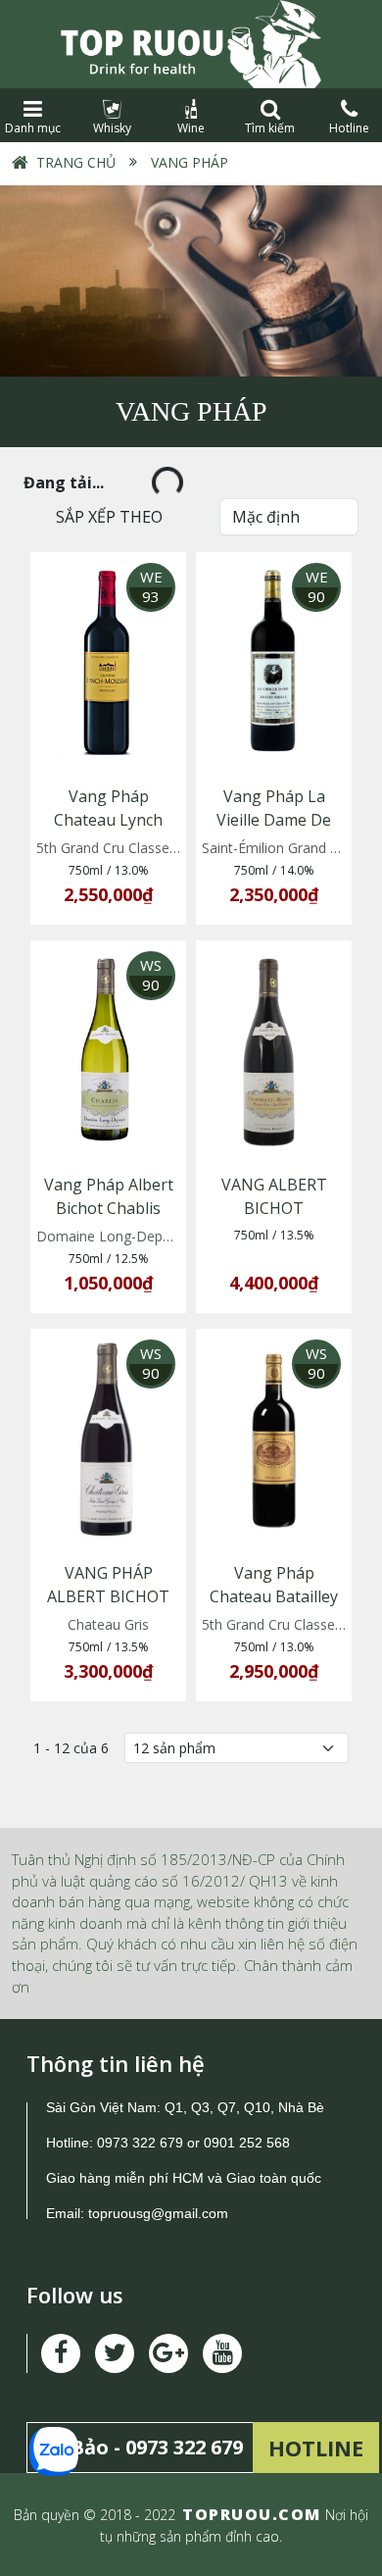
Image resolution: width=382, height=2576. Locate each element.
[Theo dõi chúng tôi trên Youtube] (168, 2353)
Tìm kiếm (270, 128)
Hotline (349, 128)
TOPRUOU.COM (252, 2514)
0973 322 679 (140, 2143)
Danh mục (33, 128)
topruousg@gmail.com (160, 2213)
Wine (191, 128)
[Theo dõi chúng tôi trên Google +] (222, 2353)
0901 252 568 (247, 2143)
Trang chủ (76, 162)
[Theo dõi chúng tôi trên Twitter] (115, 2353)
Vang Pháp (190, 162)
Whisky (112, 128)
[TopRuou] (191, 44)
